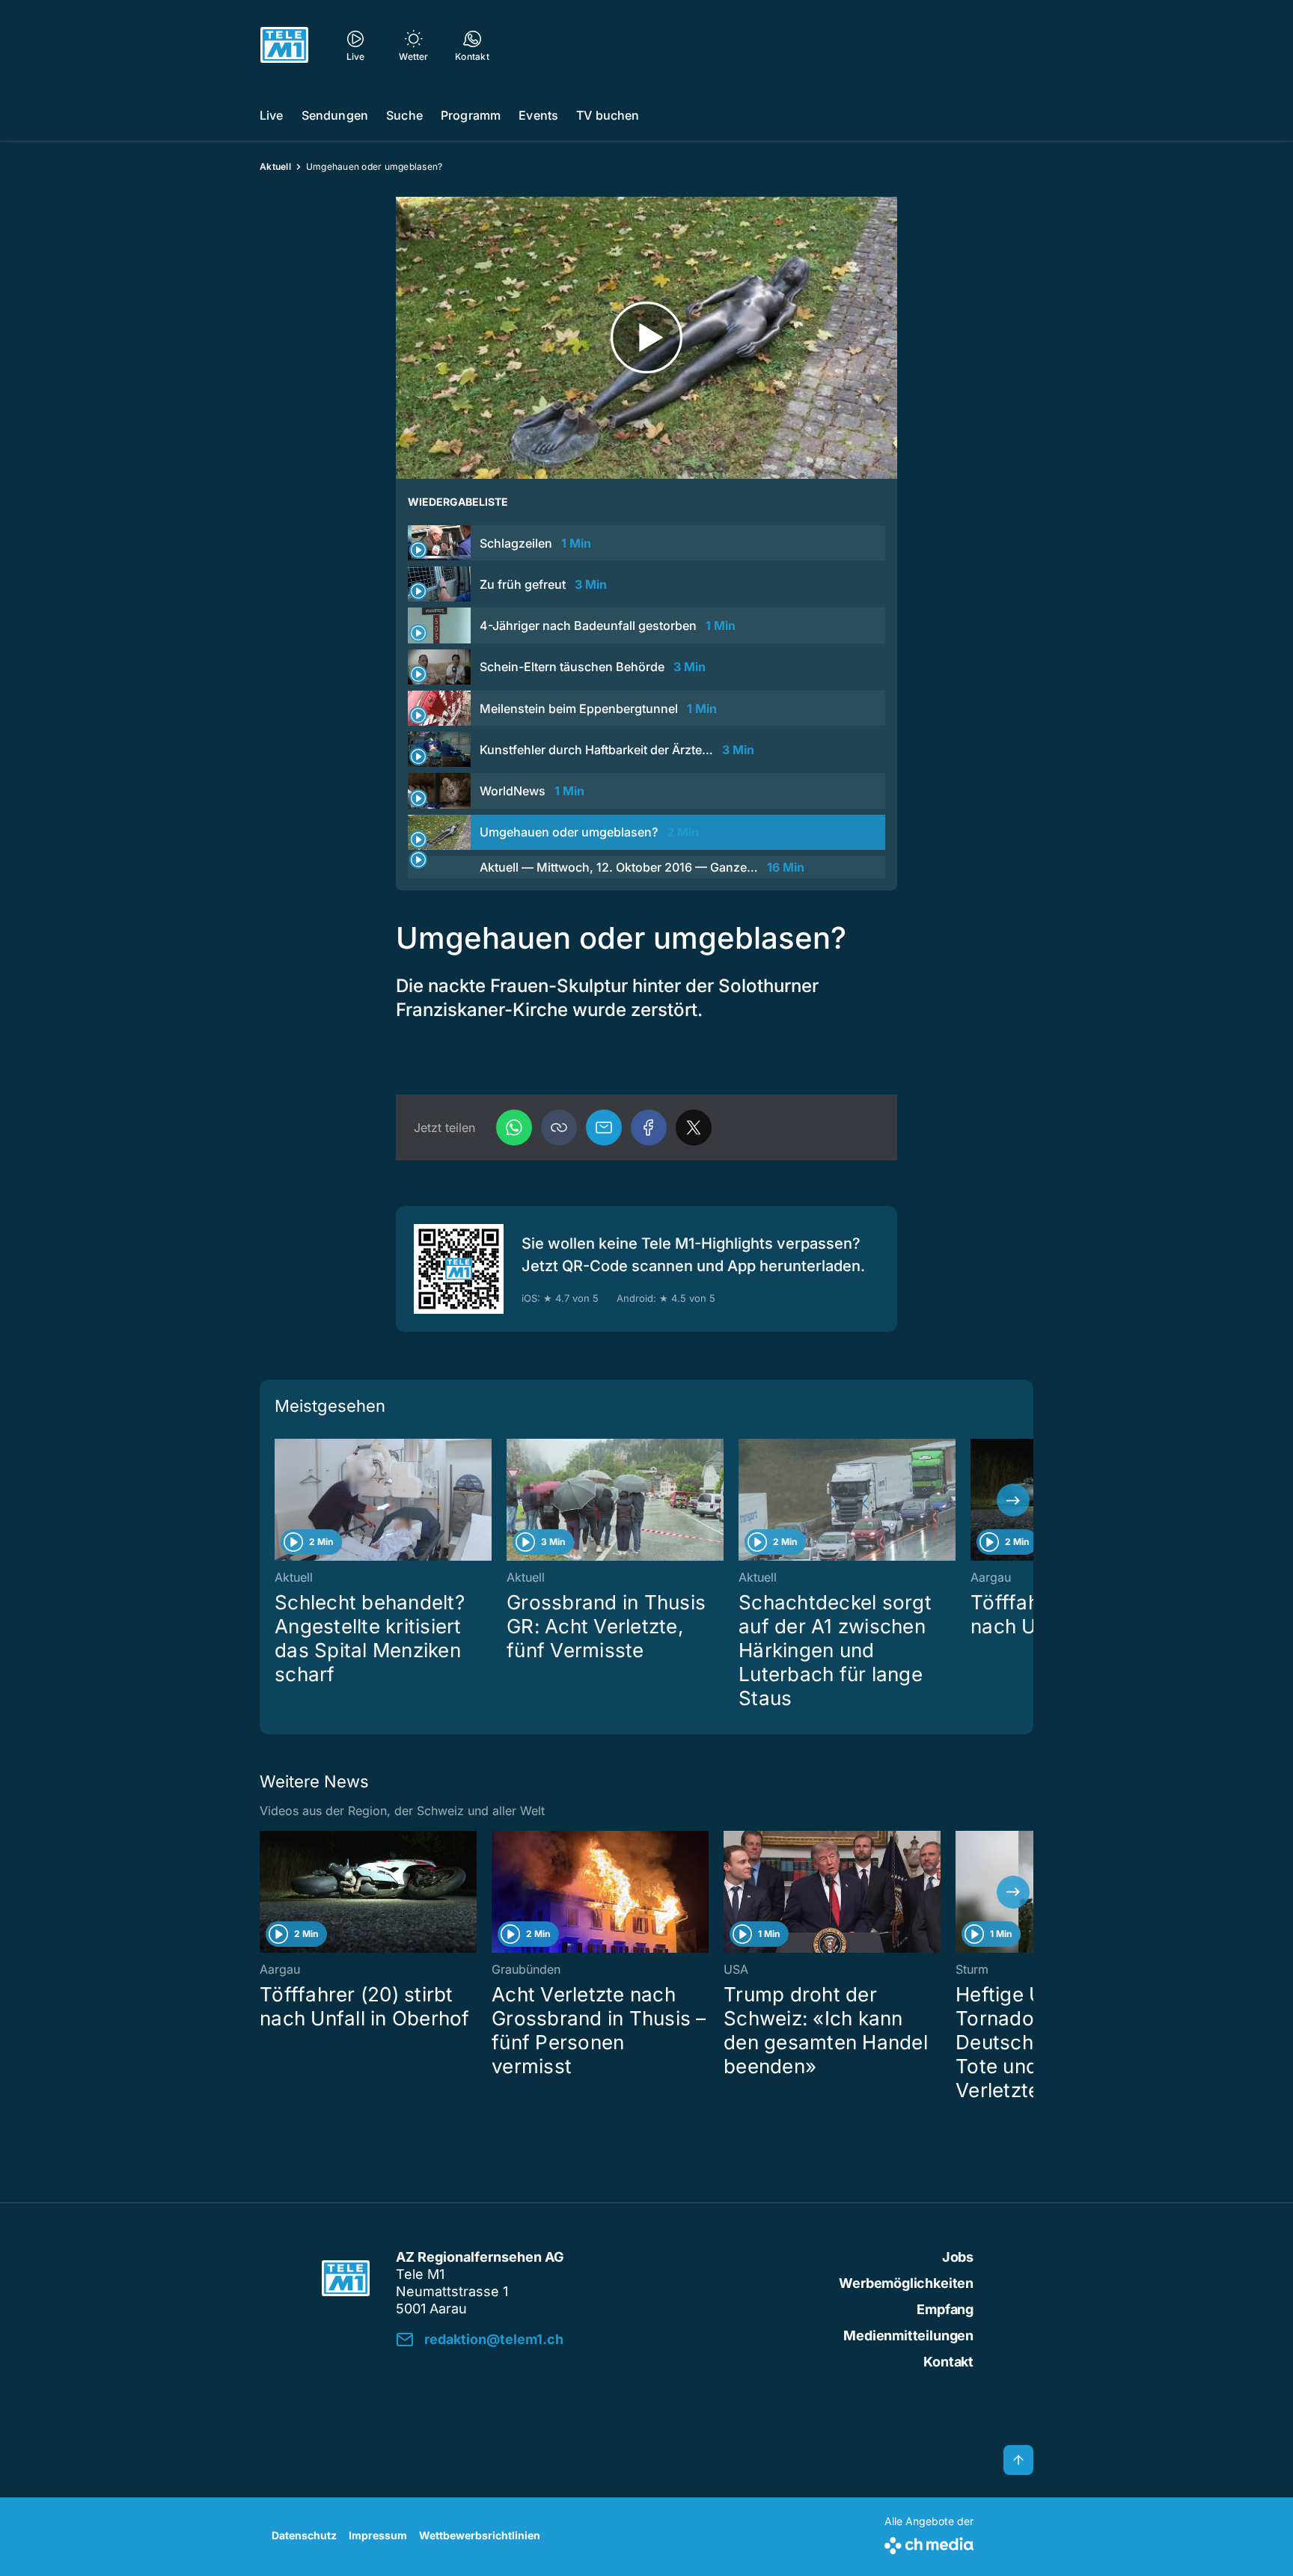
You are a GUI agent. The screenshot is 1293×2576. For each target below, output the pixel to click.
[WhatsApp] (514, 1128)
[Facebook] (649, 1128)
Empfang (945, 2309)
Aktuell (275, 166)
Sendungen (335, 115)
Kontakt (948, 2362)
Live (272, 115)
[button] (559, 1128)
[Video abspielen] (646, 338)
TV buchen (608, 115)
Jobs (958, 2257)
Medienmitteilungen (908, 2335)
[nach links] (280, 1500)
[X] (694, 1128)
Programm (471, 115)
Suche (404, 115)
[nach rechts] (1013, 1500)
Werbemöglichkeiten (906, 2283)
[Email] (604, 1128)
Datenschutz (304, 2535)
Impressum (378, 2535)
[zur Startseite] (284, 45)
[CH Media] (929, 2543)
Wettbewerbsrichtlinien (480, 2535)
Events (538, 115)
